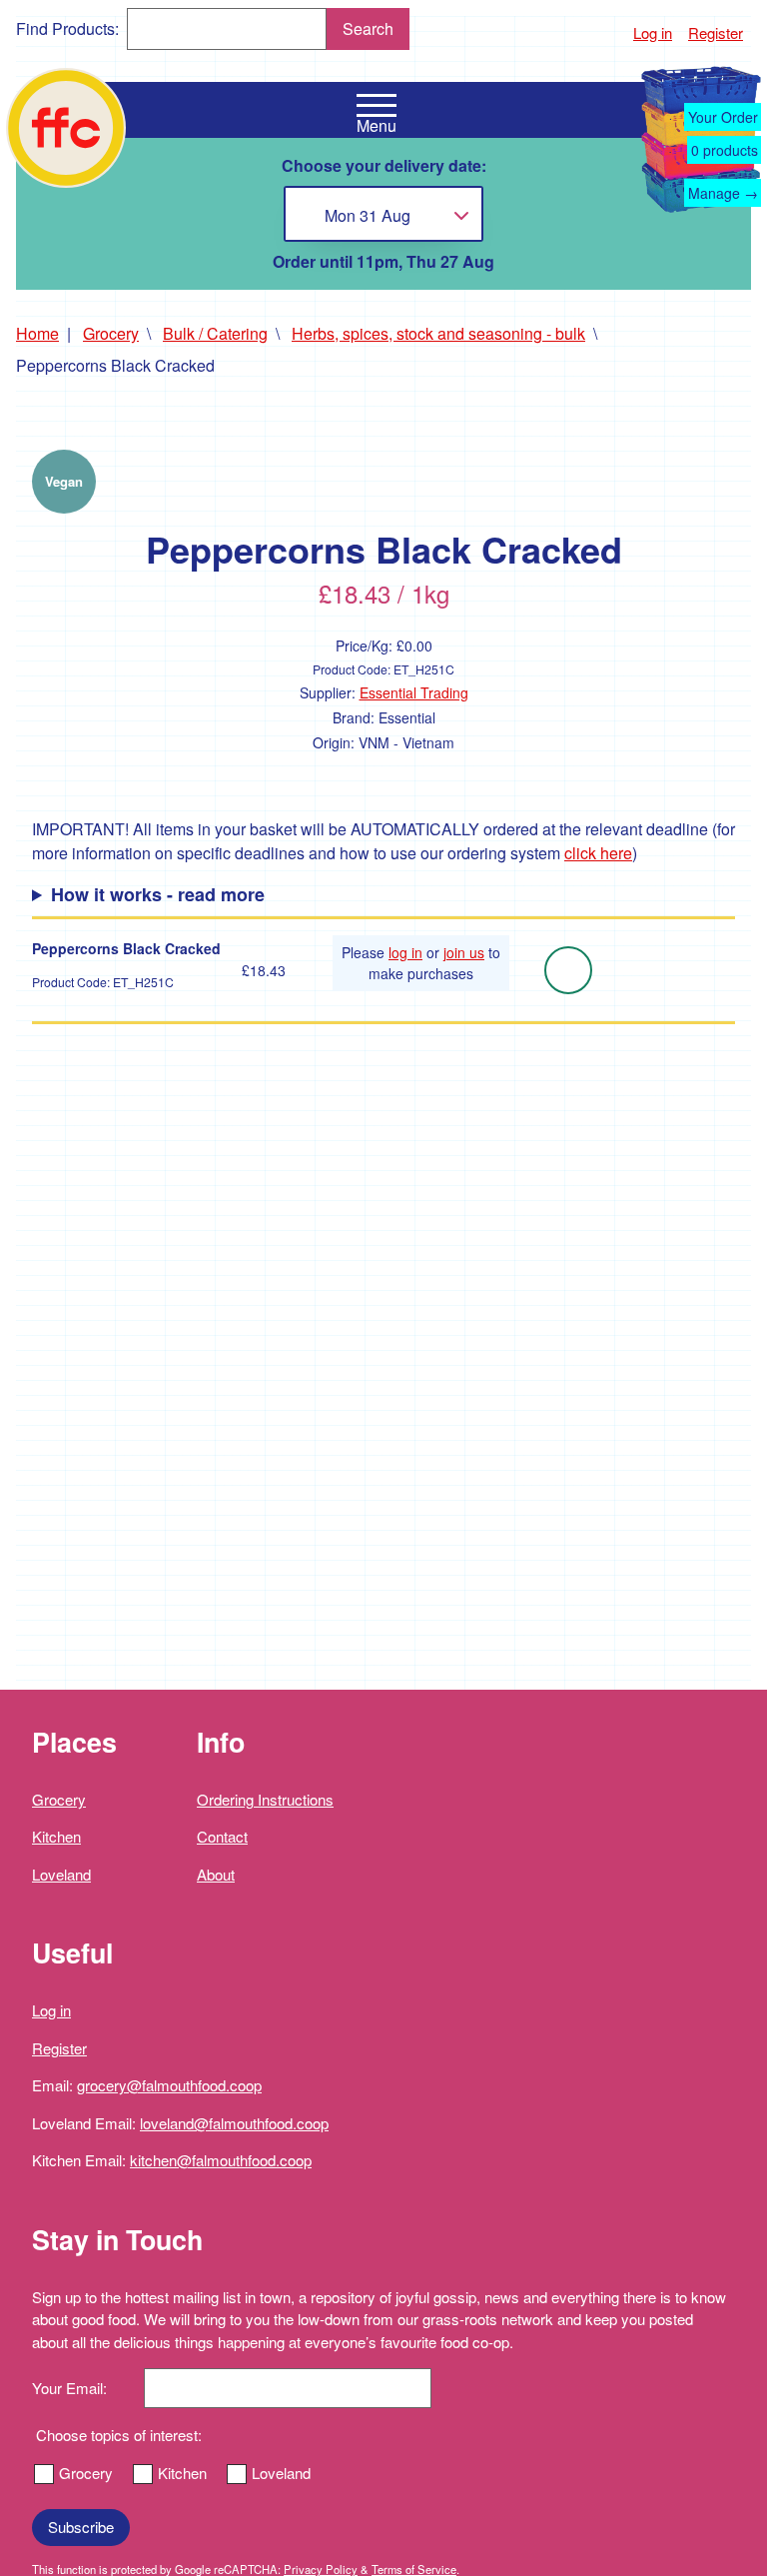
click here (598, 853)
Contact (222, 1836)
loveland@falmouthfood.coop (234, 2123)
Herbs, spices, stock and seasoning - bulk (438, 333)
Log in (653, 32)
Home (37, 333)
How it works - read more (158, 894)
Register (716, 32)
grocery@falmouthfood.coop (169, 2085)
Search (368, 28)
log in (405, 952)
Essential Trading (414, 692)
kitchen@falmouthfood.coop (221, 2160)
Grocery (111, 333)
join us (464, 952)
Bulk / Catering (215, 333)
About (216, 1874)
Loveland (61, 1874)
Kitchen (56, 1836)
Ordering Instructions (265, 1799)
